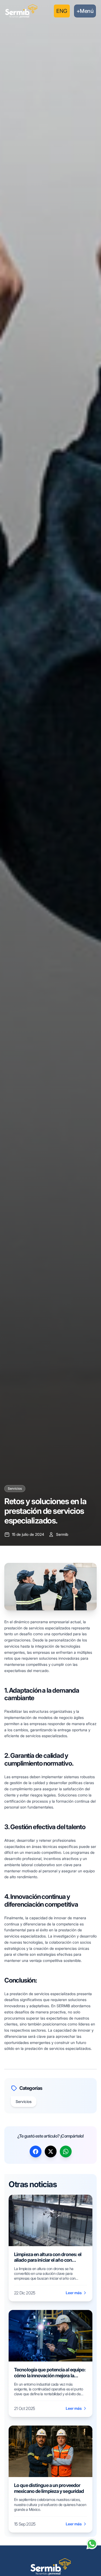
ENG (62, 11)
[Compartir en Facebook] (36, 2151)
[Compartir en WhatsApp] (66, 2151)
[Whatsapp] (92, 2544)
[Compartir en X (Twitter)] (51, 2151)
